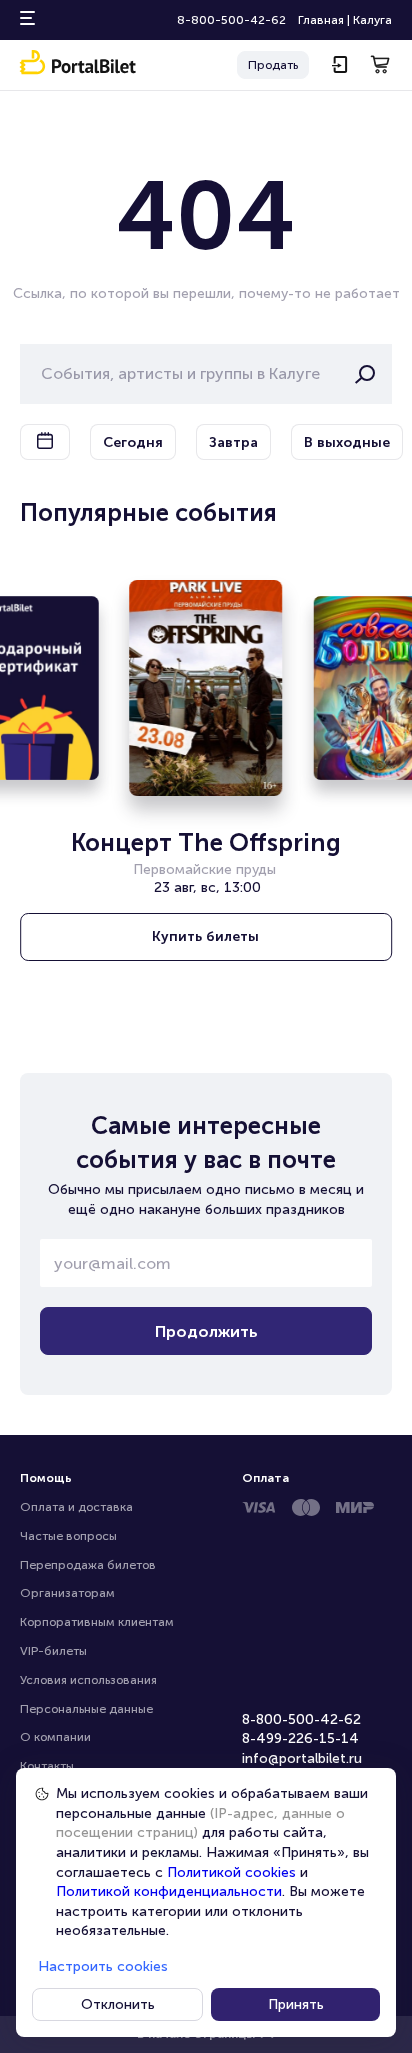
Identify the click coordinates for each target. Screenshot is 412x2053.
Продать (273, 65)
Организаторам (67, 1593)
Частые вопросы (68, 1536)
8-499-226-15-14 (300, 1738)
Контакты (47, 1766)
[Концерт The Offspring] (206, 688)
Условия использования (88, 1680)
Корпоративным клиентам (97, 1622)
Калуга (372, 20)
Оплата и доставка (76, 1507)
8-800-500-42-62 (231, 20)
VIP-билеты (53, 1651)
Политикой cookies (231, 1872)
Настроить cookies (103, 1966)
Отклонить (118, 2004)
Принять (296, 2004)
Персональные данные (86, 1709)
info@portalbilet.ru (302, 1758)
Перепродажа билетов (88, 1565)
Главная (321, 20)
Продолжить (206, 1331)
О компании (55, 1737)
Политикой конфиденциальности (169, 1891)
